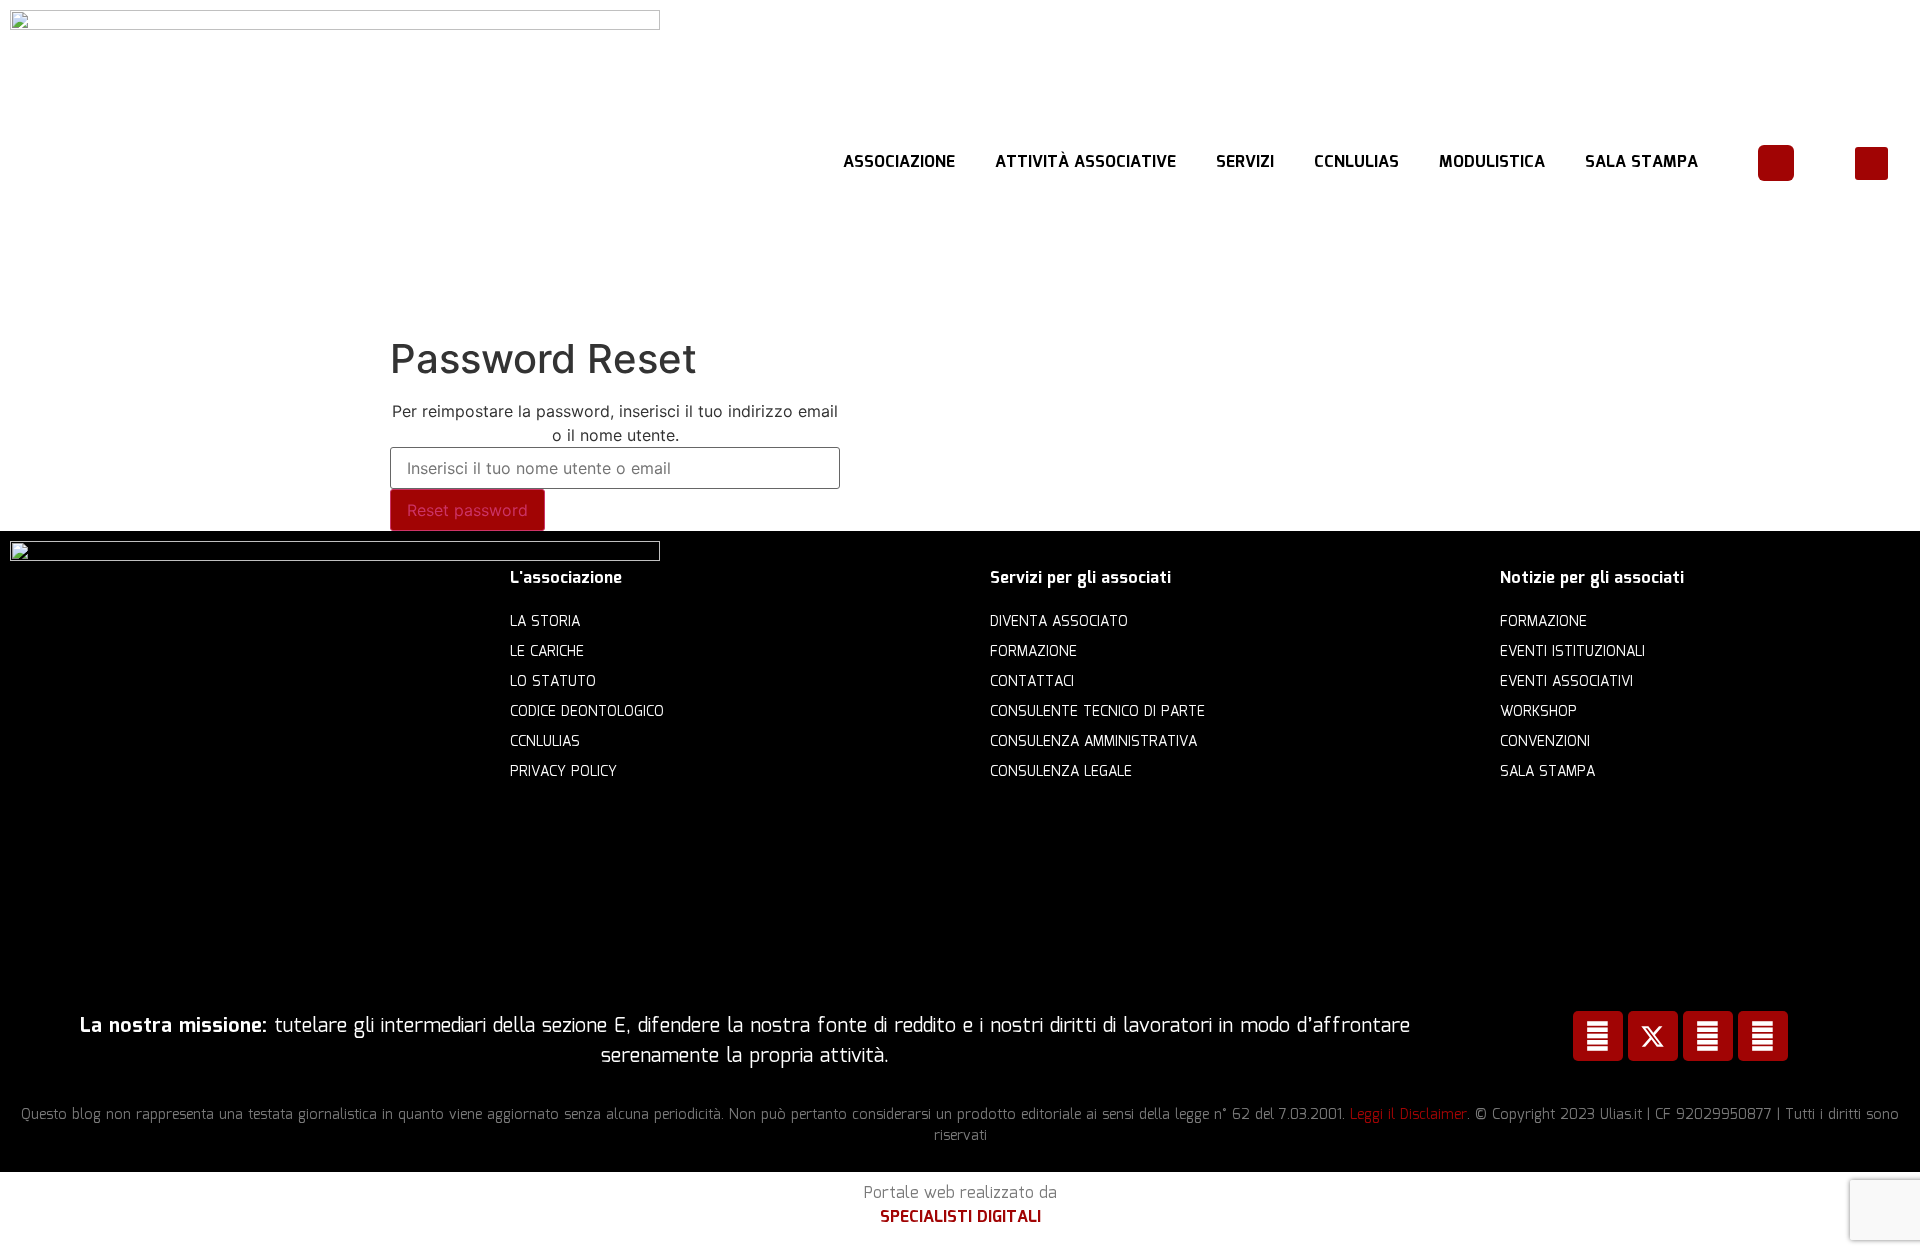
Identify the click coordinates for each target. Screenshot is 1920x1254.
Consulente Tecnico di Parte (1097, 712)
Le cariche (547, 652)
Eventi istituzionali (1572, 652)
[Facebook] (1598, 1036)
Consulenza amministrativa (1093, 742)
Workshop (1538, 712)
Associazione (899, 162)
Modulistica (1492, 162)
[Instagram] (1763, 1036)
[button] (1871, 163)
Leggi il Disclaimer (1408, 1115)
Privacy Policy (563, 772)
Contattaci (1032, 682)
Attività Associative (1085, 162)
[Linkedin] (1708, 1036)
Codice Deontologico (587, 712)
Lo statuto (553, 682)
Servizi (1245, 162)
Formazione (1033, 652)
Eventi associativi (1566, 682)
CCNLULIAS (1356, 162)
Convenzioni (1545, 742)
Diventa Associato (1059, 622)
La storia (545, 622)
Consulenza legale (1061, 772)
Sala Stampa (1641, 162)
